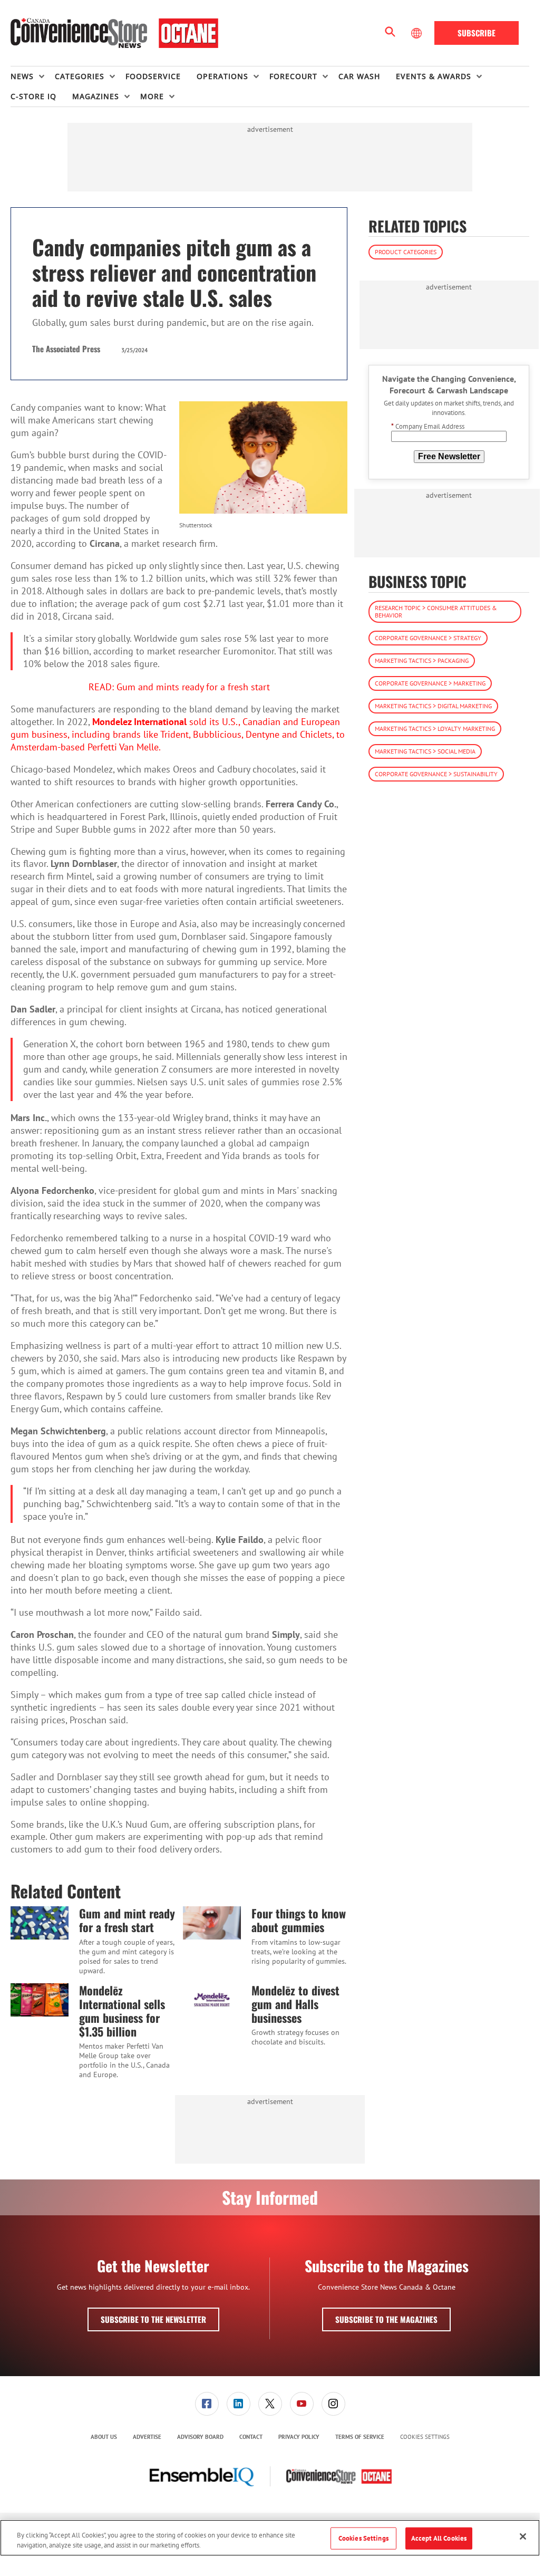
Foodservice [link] (153, 76)
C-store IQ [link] (33, 96)
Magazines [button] (96, 96)
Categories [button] (80, 76)
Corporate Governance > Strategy (428, 638)
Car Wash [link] (359, 76)
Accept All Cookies (439, 2538)
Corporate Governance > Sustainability (436, 774)
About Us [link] (104, 2437)
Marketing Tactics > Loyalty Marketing (435, 729)
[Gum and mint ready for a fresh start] (40, 1923)
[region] (270, 2538)
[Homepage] (114, 33)
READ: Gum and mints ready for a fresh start (179, 687)
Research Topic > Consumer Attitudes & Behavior (436, 611)
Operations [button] (222, 76)
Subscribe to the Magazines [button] (386, 2319)
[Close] (523, 2536)
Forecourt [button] (293, 76)
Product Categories (406, 252)
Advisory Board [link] (200, 2437)
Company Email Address (428, 426)
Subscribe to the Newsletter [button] (153, 2319)
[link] (207, 2404)
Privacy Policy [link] (299, 2437)
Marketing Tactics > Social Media (425, 751)
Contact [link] (251, 2437)
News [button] (22, 76)
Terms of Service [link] (360, 2437)
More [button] (152, 96)
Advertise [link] (147, 2437)
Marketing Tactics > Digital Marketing (433, 706)
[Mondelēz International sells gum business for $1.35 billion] (40, 2000)
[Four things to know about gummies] (212, 1923)
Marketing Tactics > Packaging (422, 660)
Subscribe (477, 33)
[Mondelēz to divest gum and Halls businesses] (212, 2000)
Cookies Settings (425, 2437)
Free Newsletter (449, 456)
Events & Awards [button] (434, 76)
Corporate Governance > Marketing (430, 683)
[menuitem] (33, 76)
